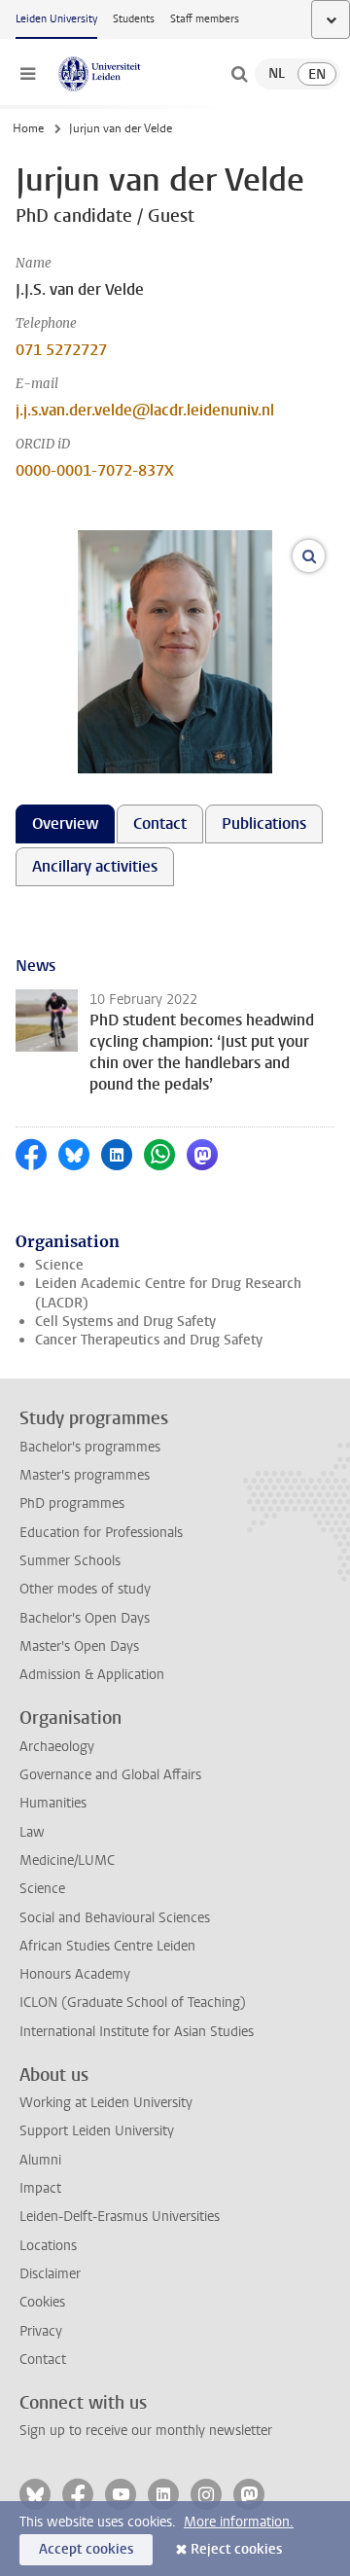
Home (28, 128)
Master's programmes (85, 1475)
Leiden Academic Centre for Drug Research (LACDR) (168, 1293)
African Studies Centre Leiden (107, 1946)
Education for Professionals (101, 1533)
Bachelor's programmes (90, 1447)
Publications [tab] (264, 823)
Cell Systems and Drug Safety (125, 1322)
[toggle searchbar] (239, 74)
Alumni (40, 2160)
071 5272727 (61, 350)
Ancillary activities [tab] (95, 866)
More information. (239, 2522)
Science (59, 1265)
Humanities (53, 1803)
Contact (43, 2360)
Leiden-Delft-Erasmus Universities (120, 2217)
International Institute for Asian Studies (137, 2032)
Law (32, 1832)
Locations (48, 2246)
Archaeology (57, 1747)
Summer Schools (70, 1561)
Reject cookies (236, 2549)
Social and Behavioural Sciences (115, 1918)
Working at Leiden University (106, 2103)
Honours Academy (75, 1974)
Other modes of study (85, 1589)
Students (134, 19)
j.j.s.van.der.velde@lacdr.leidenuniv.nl (145, 410)
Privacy (41, 2331)
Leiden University (56, 19)
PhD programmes (72, 1503)
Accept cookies (86, 2549)
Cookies (42, 2302)
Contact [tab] (160, 823)
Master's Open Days (79, 1646)
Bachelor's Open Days (85, 1618)
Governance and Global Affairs (110, 1775)
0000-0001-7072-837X (95, 470)
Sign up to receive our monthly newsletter (146, 2431)
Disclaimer (50, 2274)
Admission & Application (92, 1675)
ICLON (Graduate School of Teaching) (133, 2003)
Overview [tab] (65, 823)
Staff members (205, 19)
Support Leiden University (97, 2131)
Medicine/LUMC (67, 1860)
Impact (40, 2188)
